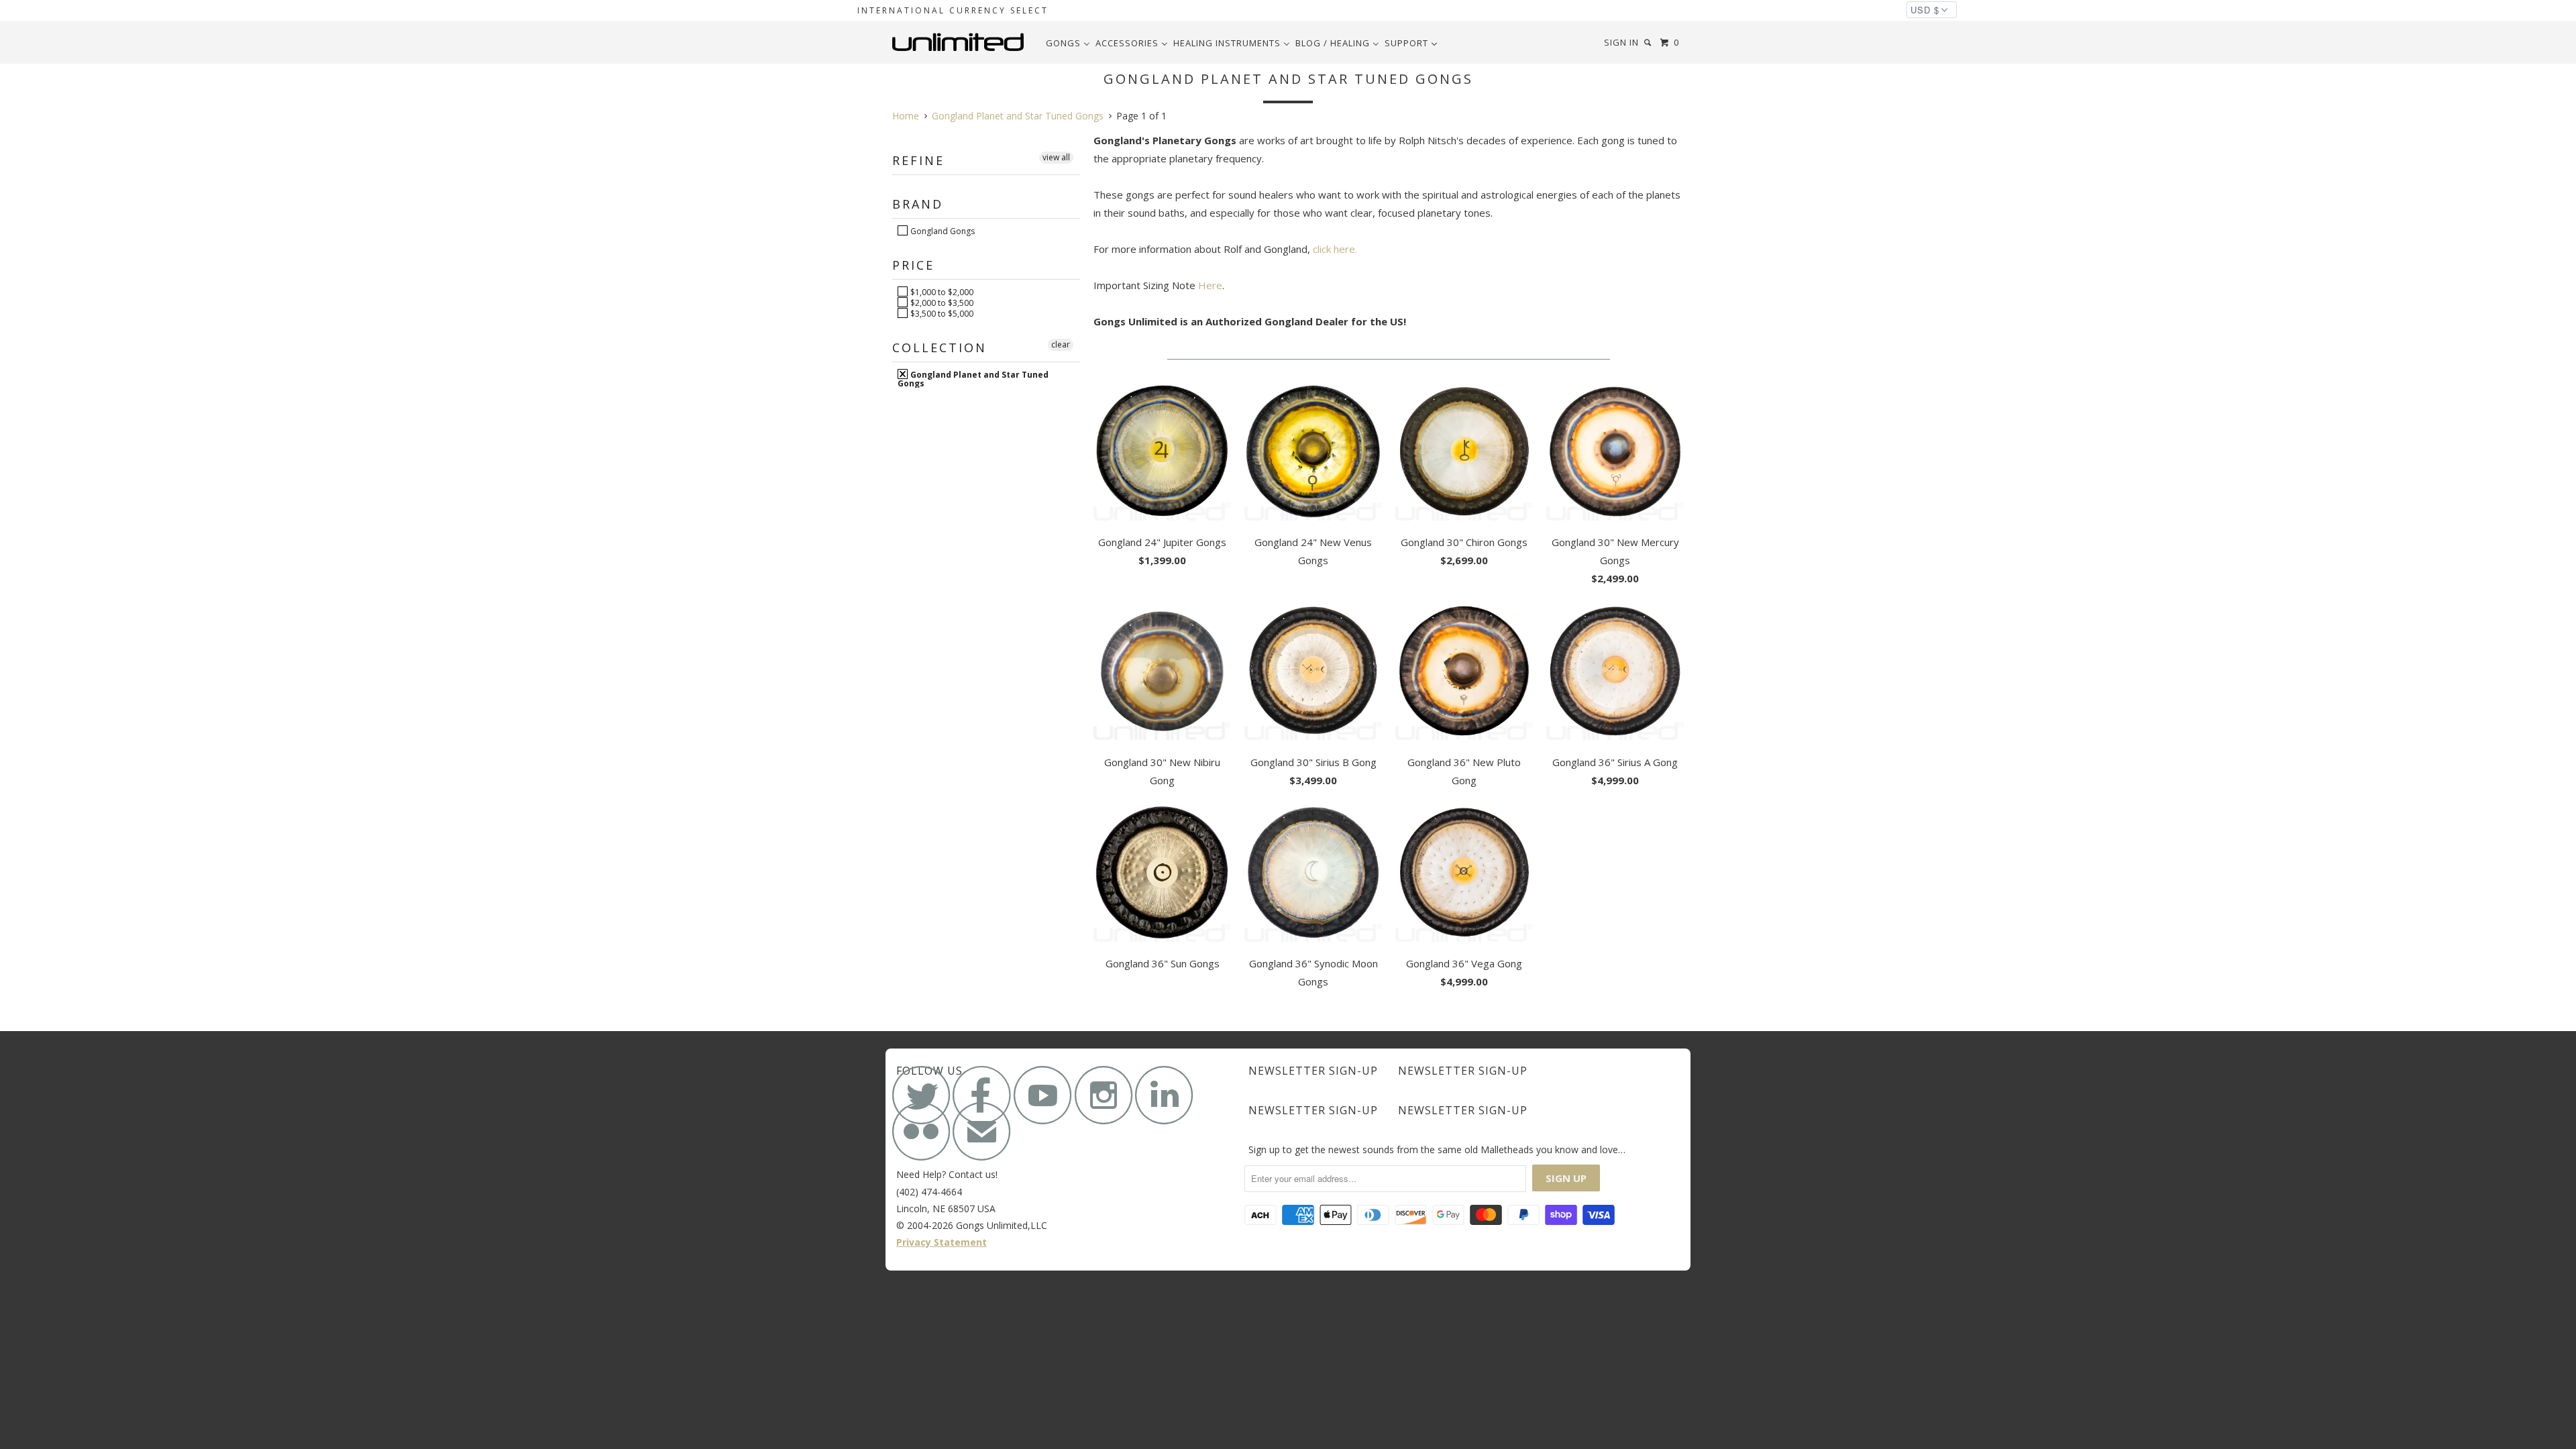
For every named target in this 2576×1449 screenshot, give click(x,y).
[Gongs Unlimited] (961, 42)
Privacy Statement (942, 1242)
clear (1061, 344)
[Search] (1649, 43)
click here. (1335, 249)
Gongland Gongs (942, 231)
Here (1210, 285)
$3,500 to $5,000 (941, 313)
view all (1056, 157)
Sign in (1621, 42)
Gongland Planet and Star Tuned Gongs (973, 378)
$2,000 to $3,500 (941, 303)
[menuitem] (1068, 43)
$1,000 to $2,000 (941, 292)
